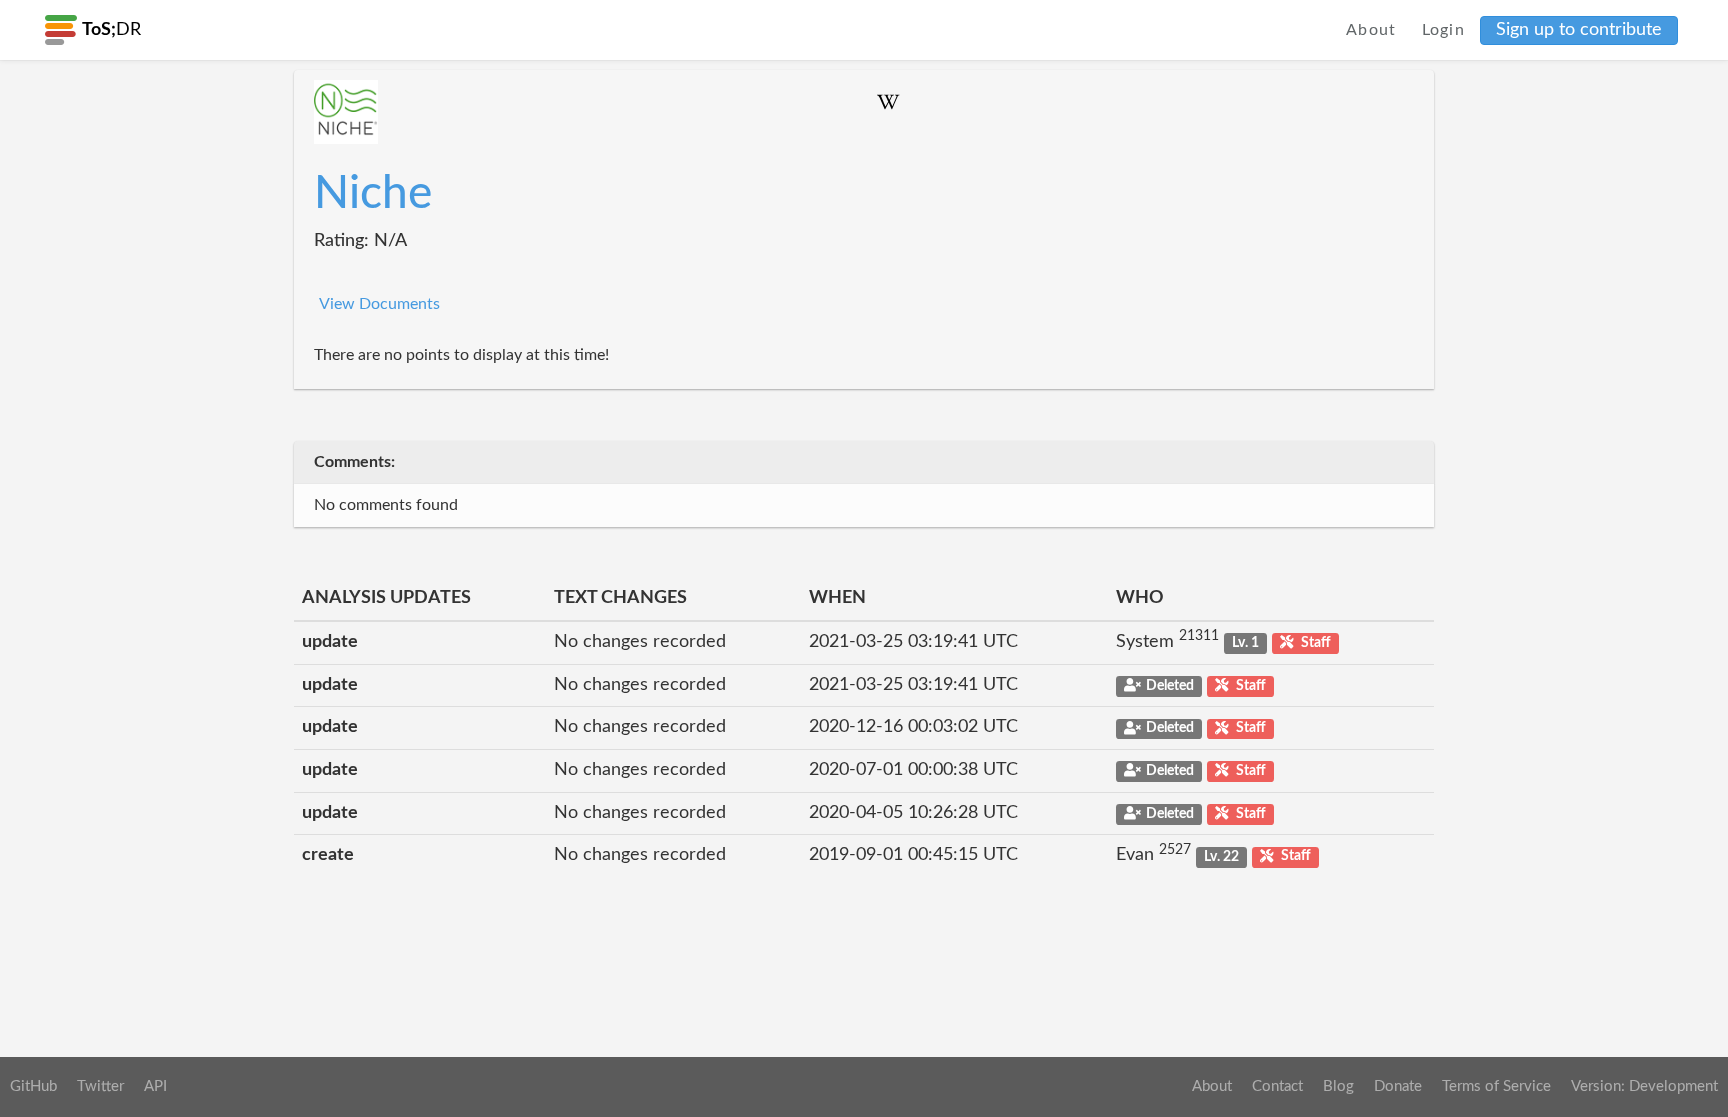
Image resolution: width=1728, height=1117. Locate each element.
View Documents (379, 304)
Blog (1338, 1086)
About (1371, 30)
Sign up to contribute (1579, 30)
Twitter (100, 1086)
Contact (1277, 1086)
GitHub (33, 1086)
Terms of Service (1496, 1086)
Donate (1398, 1086)
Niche (373, 194)
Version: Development (1644, 1086)
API (155, 1086)
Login (1444, 30)
